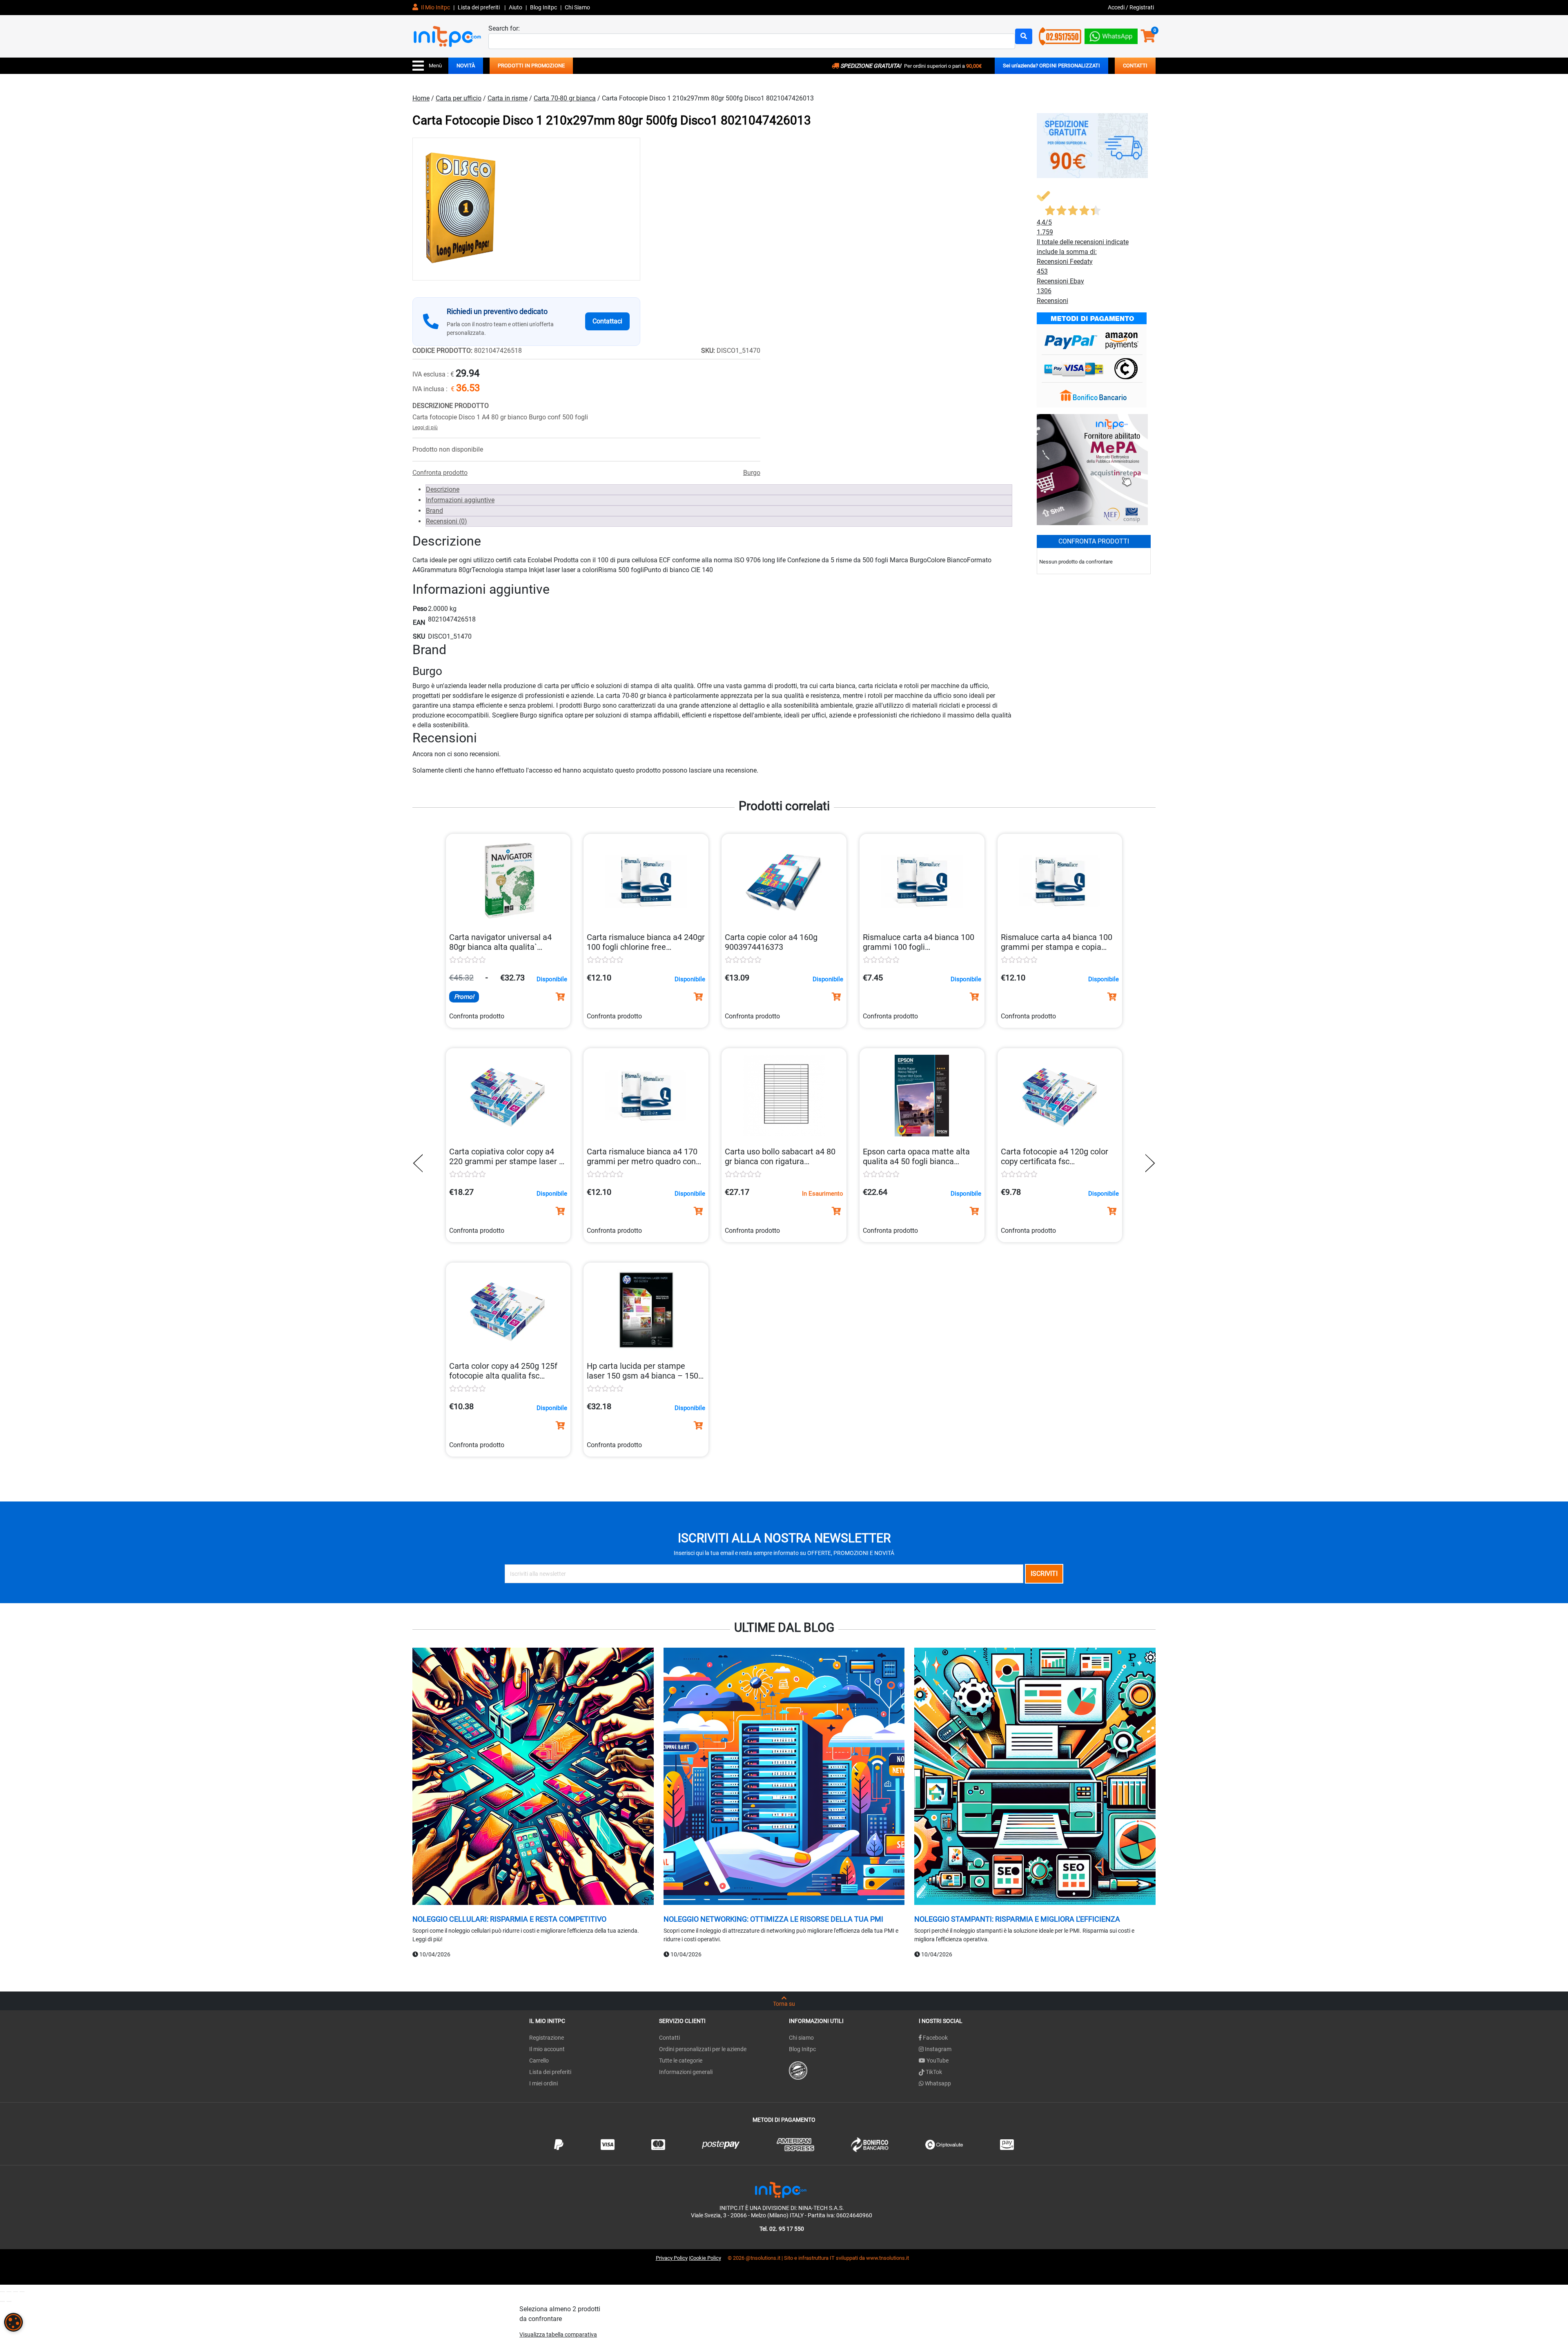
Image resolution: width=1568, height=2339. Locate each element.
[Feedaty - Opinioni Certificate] (798, 2070)
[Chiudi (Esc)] (22, 2292)
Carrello (539, 2061)
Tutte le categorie (681, 2061)
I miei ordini (543, 2083)
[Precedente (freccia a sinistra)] (2, 2301)
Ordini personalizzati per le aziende (703, 2049)
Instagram (938, 2049)
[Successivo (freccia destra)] (9, 2301)
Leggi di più (425, 428)
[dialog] (13, 2322)
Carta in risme (508, 98)
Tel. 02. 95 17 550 (782, 2229)
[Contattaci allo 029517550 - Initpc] (1060, 36)
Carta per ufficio (459, 98)
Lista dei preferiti (479, 7)
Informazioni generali (686, 2072)
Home (421, 98)
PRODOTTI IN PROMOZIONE (531, 66)
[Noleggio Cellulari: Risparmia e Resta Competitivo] (533, 1777)
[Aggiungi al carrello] (560, 997)
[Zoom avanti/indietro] (2, 2292)
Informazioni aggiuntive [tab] (460, 500)
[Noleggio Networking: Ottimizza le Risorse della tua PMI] (784, 1777)
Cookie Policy (706, 2258)
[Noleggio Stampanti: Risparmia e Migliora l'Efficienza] (1035, 1777)
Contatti (669, 2038)
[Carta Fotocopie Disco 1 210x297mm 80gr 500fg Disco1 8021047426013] (526, 209)
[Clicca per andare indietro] (420, 1163)
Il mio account (547, 2049)
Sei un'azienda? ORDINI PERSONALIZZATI (1051, 66)
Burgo (752, 473)
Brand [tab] (434, 511)
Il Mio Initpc (435, 7)
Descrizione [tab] (443, 489)
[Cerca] (1024, 36)
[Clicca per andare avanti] (1148, 1163)
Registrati (1142, 7)
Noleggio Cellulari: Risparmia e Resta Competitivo (509, 1919)
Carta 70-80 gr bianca (565, 98)
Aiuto (516, 7)
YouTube (937, 2061)
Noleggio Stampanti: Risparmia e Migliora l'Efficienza (1017, 1919)
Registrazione (547, 2038)
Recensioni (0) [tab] (447, 521)
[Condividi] (16, 2292)
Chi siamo (801, 2038)
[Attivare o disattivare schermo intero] (9, 2292)
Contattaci (607, 321)
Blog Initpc (802, 2049)
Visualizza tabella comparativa (558, 2335)
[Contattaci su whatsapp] (1111, 35)
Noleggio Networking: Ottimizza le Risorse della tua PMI (773, 1919)
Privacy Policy (672, 2258)
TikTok (933, 2072)
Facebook (935, 2038)
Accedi (1117, 7)
